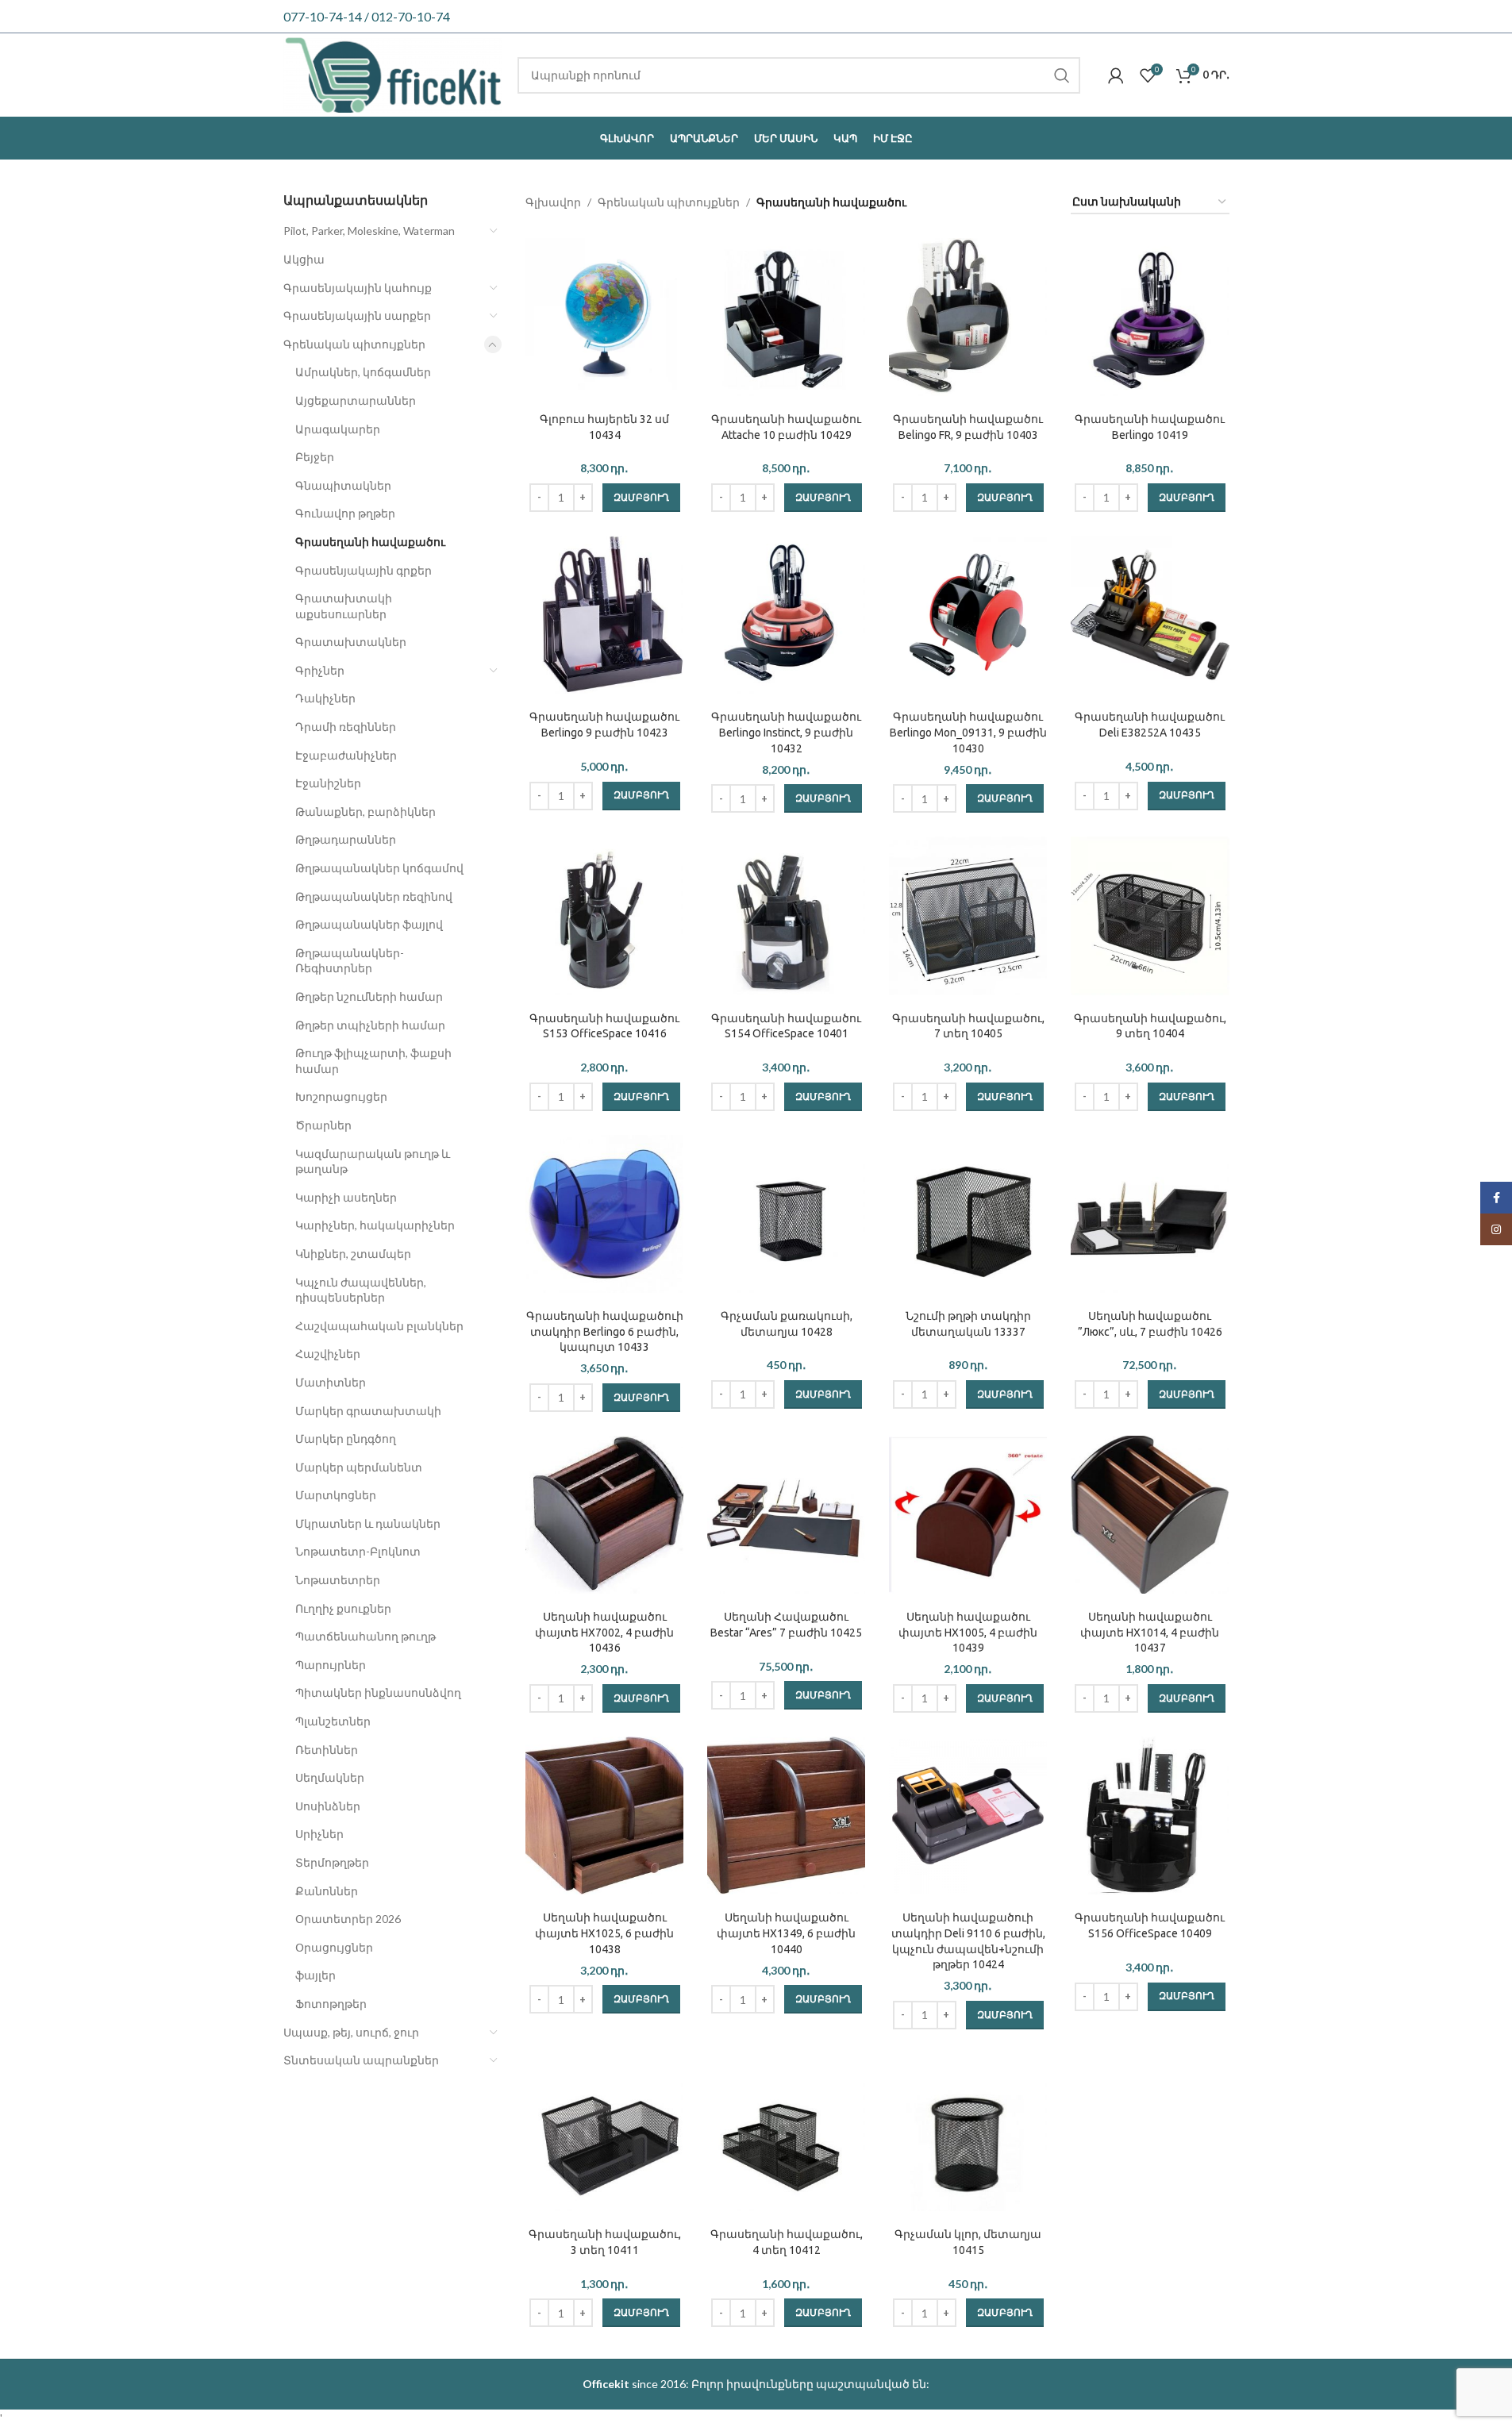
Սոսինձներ (328, 1806)
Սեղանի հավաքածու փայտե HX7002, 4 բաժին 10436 (604, 1632)
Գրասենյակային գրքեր (364, 570)
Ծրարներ (323, 1125)
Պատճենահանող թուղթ (365, 1636)
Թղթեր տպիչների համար (370, 1025)
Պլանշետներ (333, 1721)
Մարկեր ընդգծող (346, 1439)
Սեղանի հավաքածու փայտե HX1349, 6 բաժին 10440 (786, 1933)
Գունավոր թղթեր (345, 513)
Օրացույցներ (334, 1947)
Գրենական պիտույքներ (354, 344)
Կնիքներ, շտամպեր (353, 1254)
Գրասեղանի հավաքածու (370, 542)
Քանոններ (327, 1891)
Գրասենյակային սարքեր (357, 315)
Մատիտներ (331, 1382)
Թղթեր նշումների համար (369, 996)
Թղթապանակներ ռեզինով (374, 896)
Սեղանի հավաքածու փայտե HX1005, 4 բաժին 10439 (968, 1632)
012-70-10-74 (411, 16)
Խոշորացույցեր (341, 1096)
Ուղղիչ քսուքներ (343, 1608)
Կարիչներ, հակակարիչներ (375, 1225)
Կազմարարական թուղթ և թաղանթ (373, 1162)
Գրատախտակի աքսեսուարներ (344, 606)
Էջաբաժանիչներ (346, 755)
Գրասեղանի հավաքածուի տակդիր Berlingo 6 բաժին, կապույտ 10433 (605, 1331)
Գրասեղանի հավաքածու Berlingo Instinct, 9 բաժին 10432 (786, 732)
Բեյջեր (315, 457)
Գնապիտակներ (343, 485)
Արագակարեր (338, 429)
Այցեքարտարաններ (356, 400)
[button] (641, 498)
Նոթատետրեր (338, 1580)
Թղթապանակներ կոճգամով (379, 868)
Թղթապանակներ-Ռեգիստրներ (350, 961)
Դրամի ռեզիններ (346, 727)
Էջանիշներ (328, 783)
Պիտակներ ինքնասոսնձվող (378, 1692)
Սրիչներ (319, 1834)
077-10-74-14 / (327, 16)
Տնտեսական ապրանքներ (361, 2060)
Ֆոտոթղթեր (331, 2004)
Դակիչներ (325, 698)
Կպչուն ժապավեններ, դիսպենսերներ (361, 1290)
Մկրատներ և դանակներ (368, 1523)
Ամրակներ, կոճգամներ (363, 372)
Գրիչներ (320, 670)
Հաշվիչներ (328, 1354)
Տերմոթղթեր (332, 1862)
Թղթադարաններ (346, 839)
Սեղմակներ (330, 1777)
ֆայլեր (315, 1975)
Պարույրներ (331, 1665)
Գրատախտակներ (351, 642)
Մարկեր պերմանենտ (359, 1467)
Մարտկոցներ (336, 1495)
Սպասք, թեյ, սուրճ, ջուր (351, 2032)
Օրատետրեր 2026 (348, 1919)
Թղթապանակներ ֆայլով (369, 924)
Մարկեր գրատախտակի (368, 1411)
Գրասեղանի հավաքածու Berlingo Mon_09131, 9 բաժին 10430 (968, 732)
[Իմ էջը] (1116, 75)
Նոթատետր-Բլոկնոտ (358, 1551)
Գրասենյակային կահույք (358, 288)
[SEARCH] (1062, 75)
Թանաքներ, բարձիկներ (365, 812)
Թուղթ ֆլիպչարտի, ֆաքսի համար (373, 1061)
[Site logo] (393, 73)
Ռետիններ (327, 1750)
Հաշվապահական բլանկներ (379, 1326)
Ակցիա (304, 259)
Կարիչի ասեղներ (346, 1197)
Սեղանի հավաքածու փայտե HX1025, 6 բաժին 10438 (604, 1933)
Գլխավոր (553, 202)
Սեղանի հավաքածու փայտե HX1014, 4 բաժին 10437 (1150, 1632)
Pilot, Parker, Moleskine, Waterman (369, 231)
